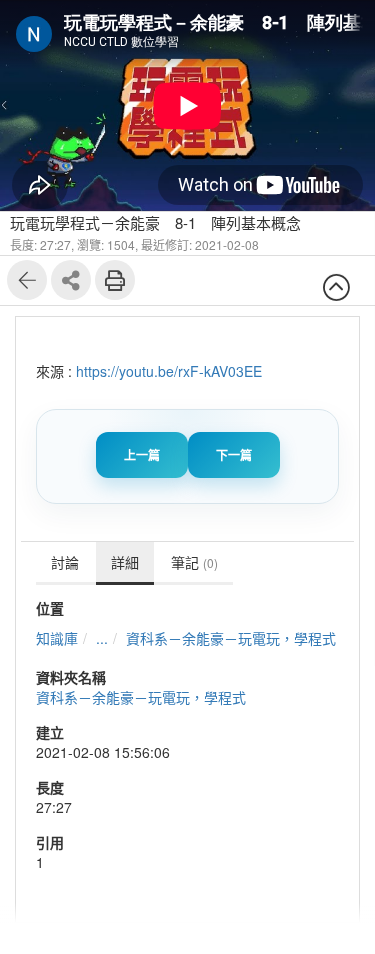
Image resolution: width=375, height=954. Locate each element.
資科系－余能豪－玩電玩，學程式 (231, 638)
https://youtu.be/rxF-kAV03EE (169, 371)
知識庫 (57, 638)
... (102, 638)
